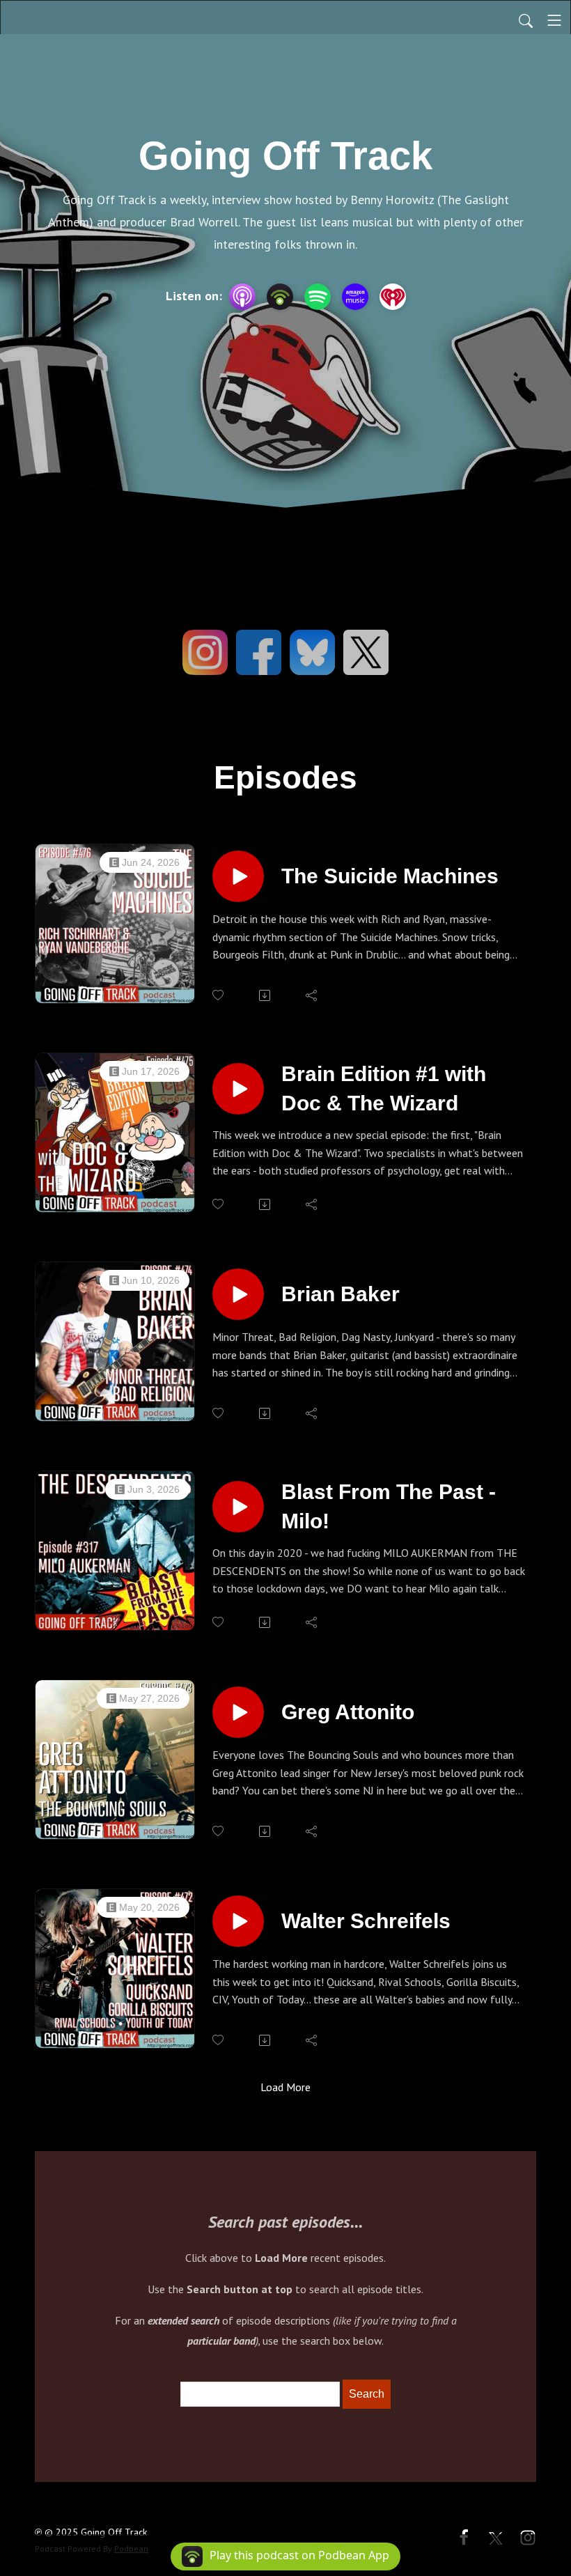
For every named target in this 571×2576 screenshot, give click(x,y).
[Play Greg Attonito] (238, 1712)
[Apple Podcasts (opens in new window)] (242, 297)
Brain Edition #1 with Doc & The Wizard (384, 1088)
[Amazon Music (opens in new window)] (355, 297)
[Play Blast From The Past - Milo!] (238, 1507)
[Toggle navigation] (554, 20)
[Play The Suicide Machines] (238, 876)
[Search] (526, 20)
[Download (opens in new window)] (266, 995)
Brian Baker (341, 1294)
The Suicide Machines (390, 876)
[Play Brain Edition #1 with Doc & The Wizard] (238, 1089)
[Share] (312, 995)
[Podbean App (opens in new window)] (280, 297)
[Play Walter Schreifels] (238, 1921)
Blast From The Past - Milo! (389, 1506)
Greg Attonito (348, 1712)
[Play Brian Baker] (238, 1294)
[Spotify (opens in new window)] (318, 297)
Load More (285, 2087)
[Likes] (219, 995)
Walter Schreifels (366, 1921)
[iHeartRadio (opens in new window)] (393, 297)
